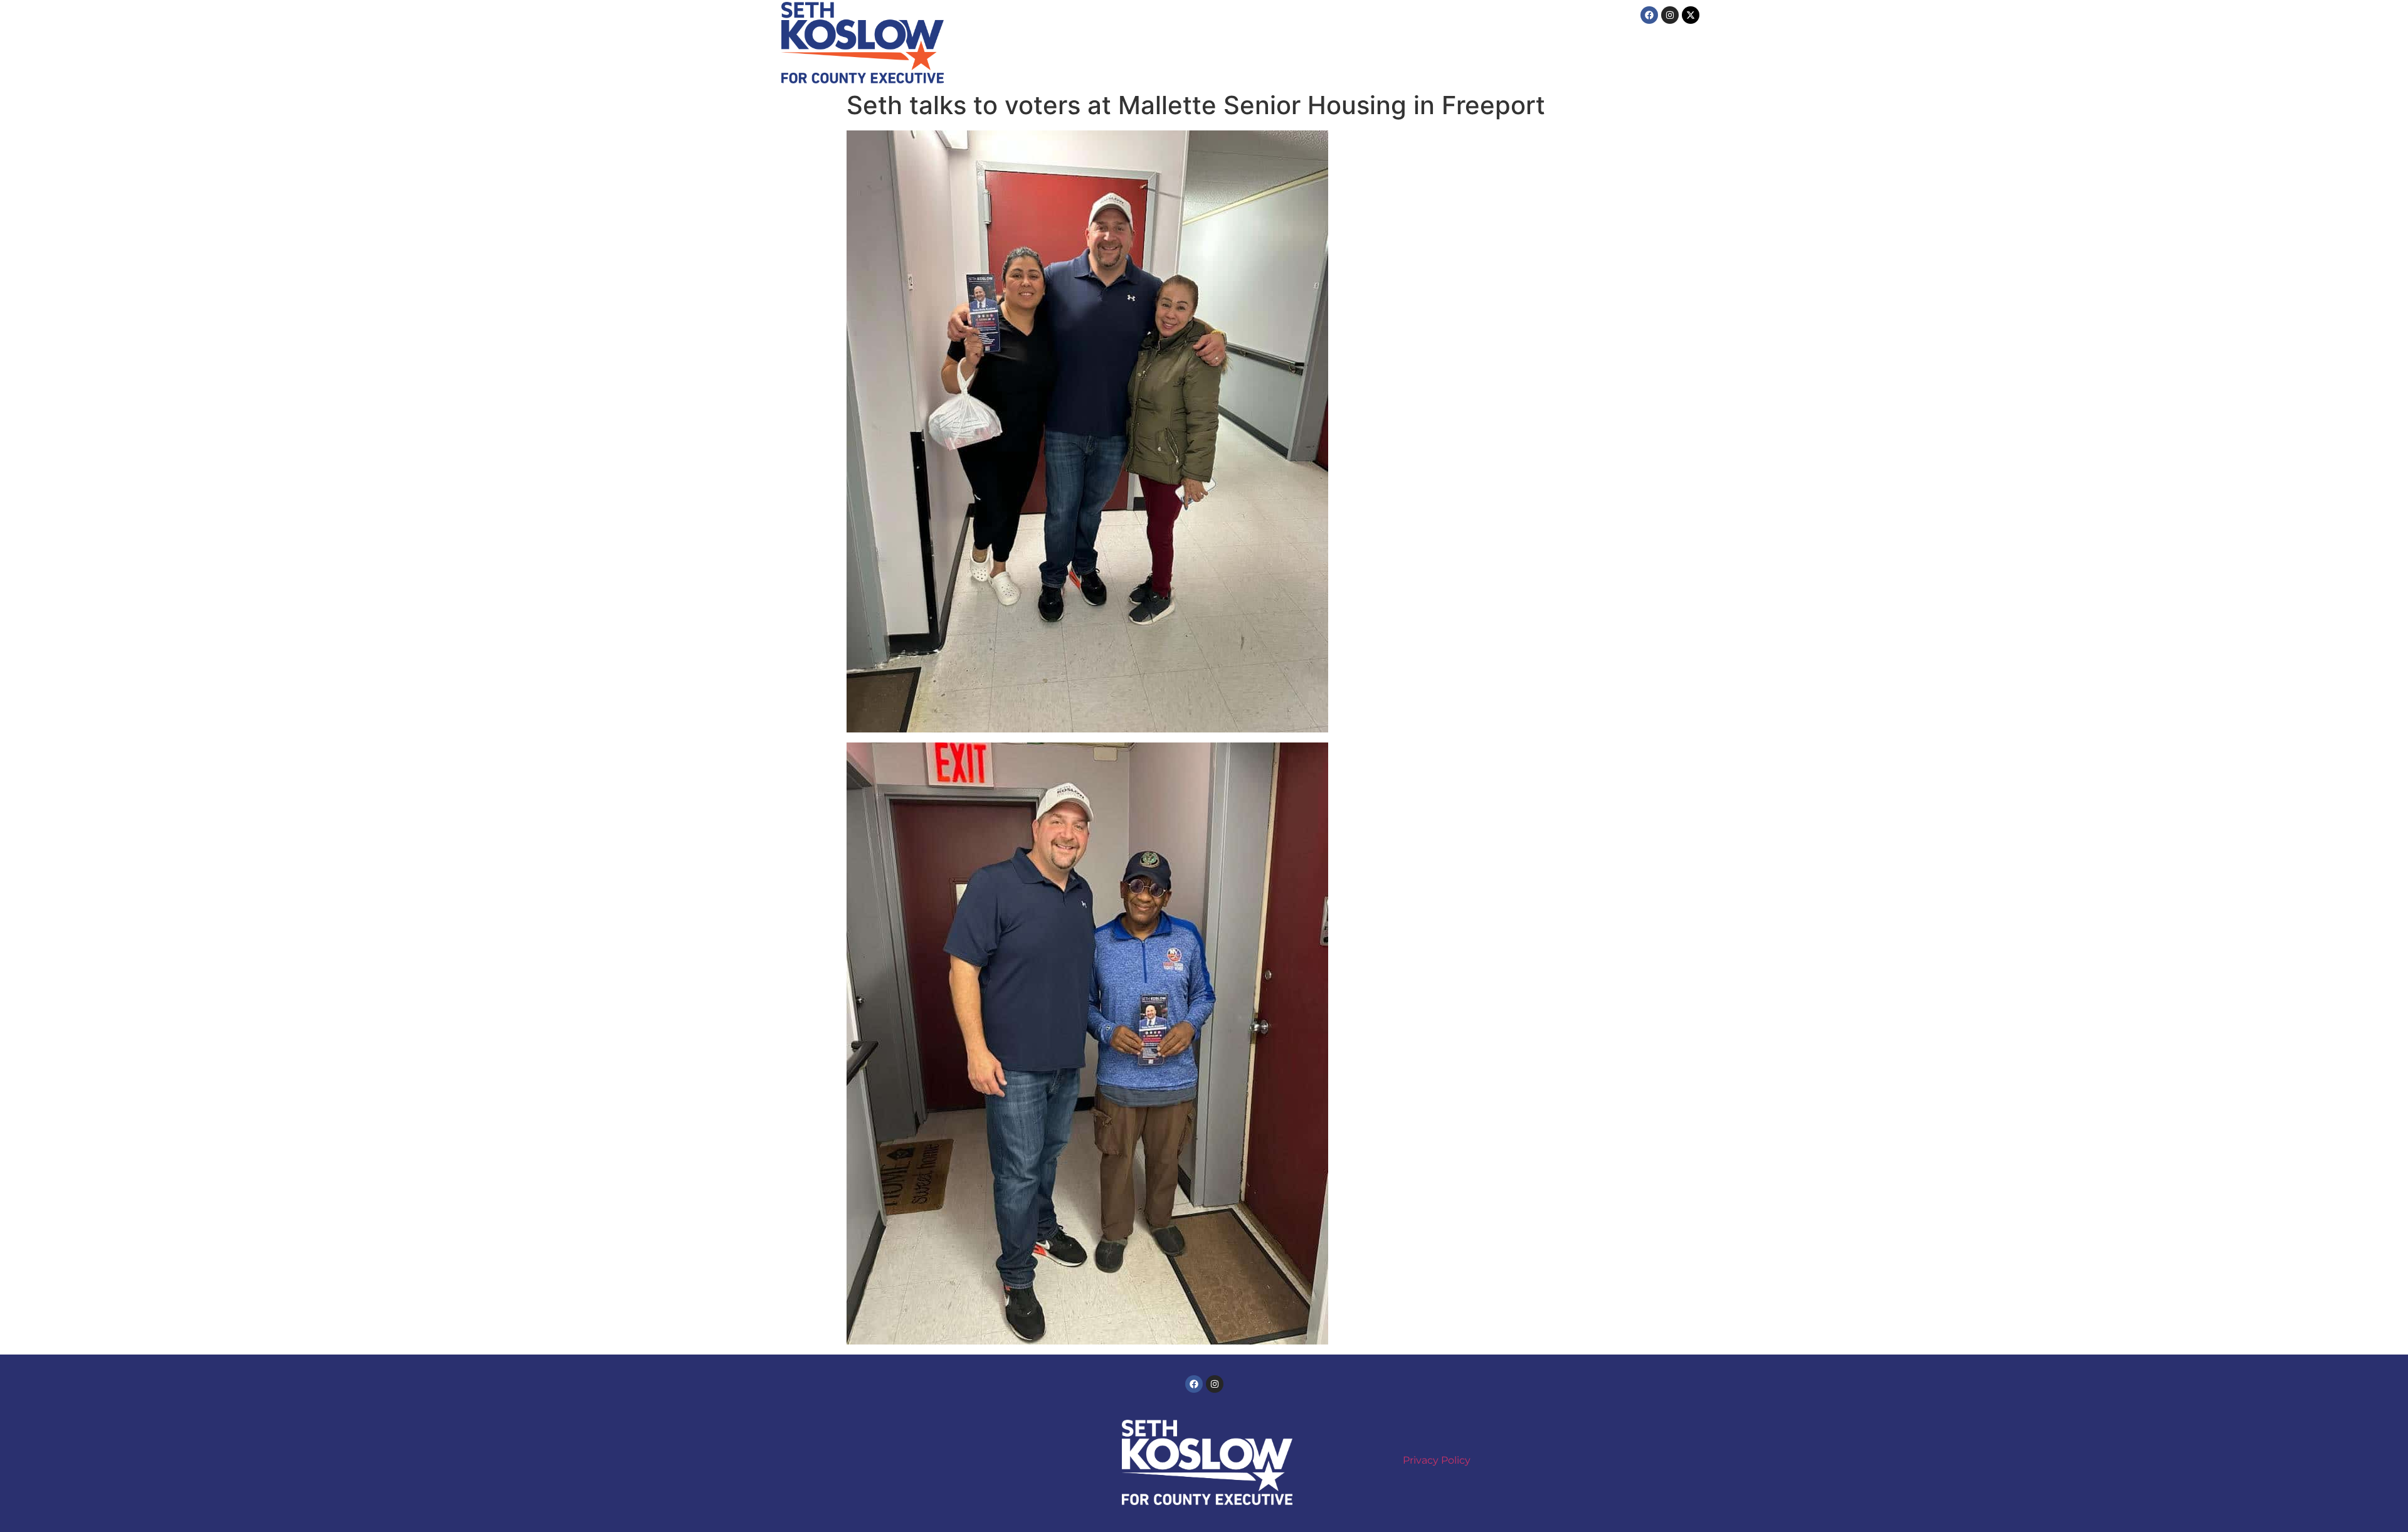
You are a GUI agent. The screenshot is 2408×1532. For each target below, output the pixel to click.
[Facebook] (1649, 15)
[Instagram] (1670, 15)
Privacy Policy (1437, 1460)
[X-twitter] (1691, 15)
